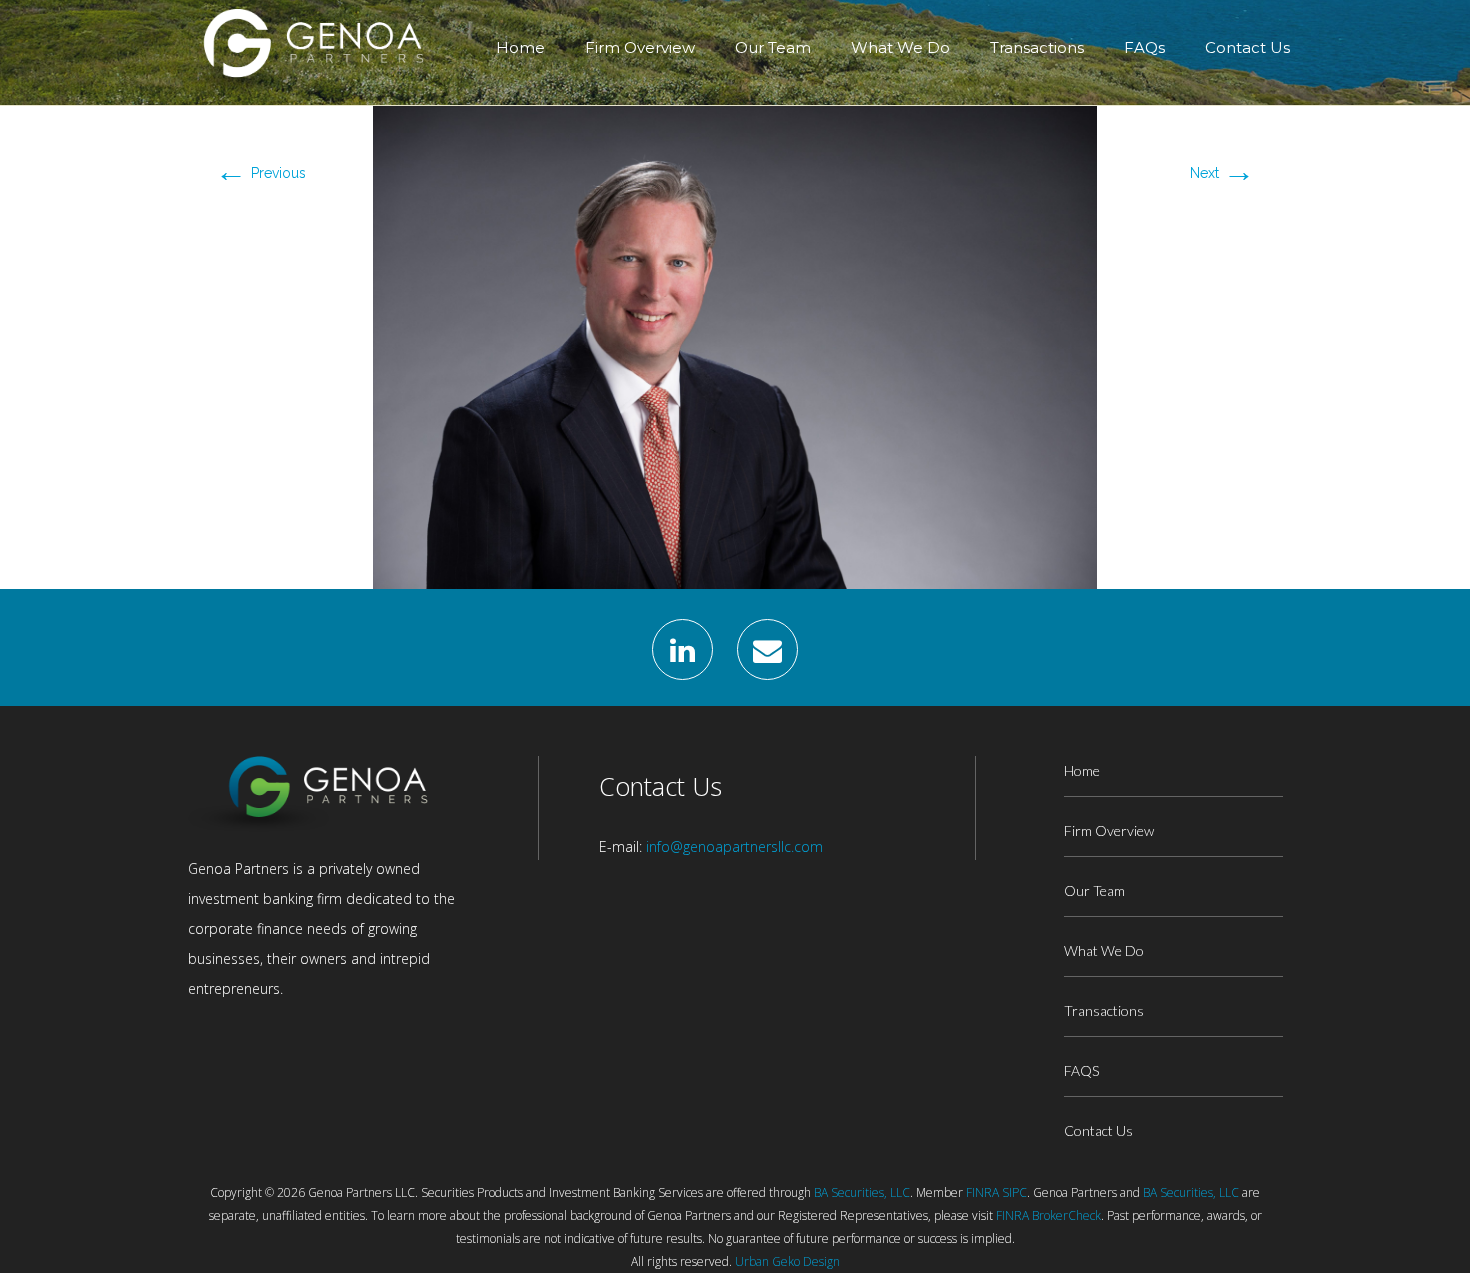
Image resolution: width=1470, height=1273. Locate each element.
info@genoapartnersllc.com (734, 846)
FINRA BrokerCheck (1048, 1215)
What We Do (900, 47)
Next (1222, 173)
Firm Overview (640, 47)
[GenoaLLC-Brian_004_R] (735, 346)
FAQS (1081, 1070)
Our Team (773, 47)
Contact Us (1247, 47)
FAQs (1144, 47)
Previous (260, 173)
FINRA (982, 1192)
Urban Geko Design (787, 1261)
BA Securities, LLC (862, 1192)
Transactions (1037, 47)
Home (520, 47)
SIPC (1014, 1192)
